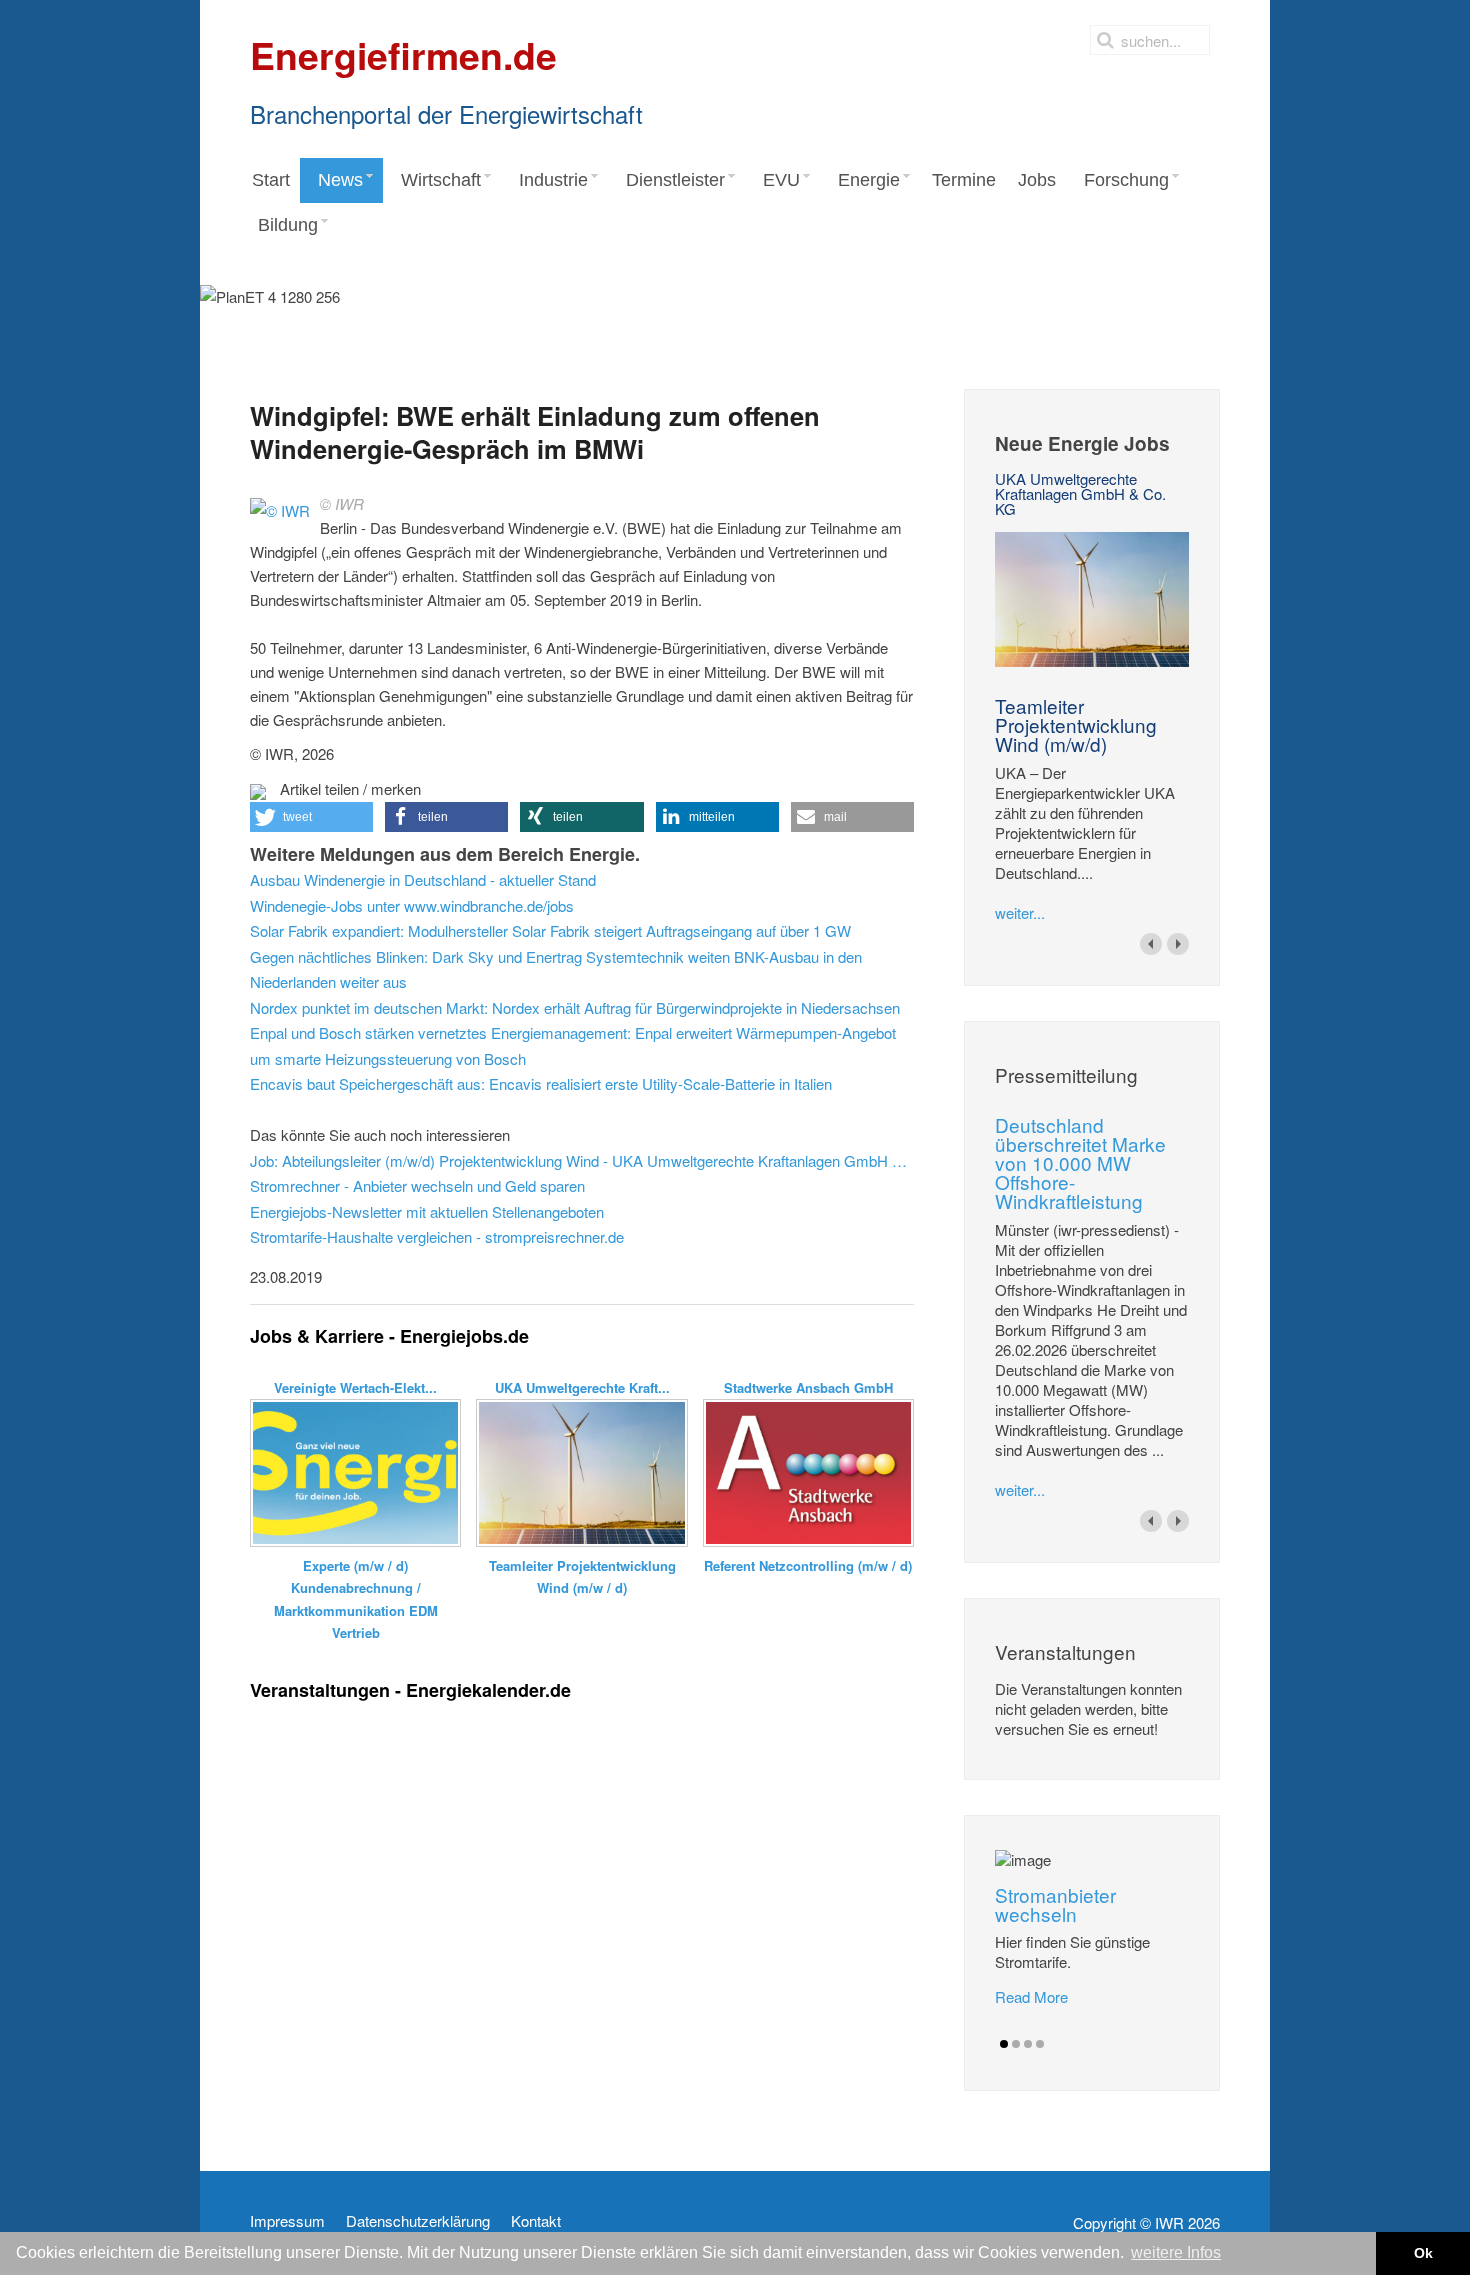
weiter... (1020, 912)
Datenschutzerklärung (418, 2221)
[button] (311, 817)
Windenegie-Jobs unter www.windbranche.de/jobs (412, 905)
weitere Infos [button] (1176, 2252)
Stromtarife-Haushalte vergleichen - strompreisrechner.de (437, 1236)
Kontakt (536, 2221)
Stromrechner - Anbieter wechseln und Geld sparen (417, 1185)
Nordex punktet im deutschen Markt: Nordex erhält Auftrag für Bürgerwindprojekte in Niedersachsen (575, 1007)
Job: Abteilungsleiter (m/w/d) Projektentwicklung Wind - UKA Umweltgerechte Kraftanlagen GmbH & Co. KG (582, 1160)
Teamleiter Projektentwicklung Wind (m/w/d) (1076, 724)
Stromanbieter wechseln (1055, 1904)
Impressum (287, 2221)
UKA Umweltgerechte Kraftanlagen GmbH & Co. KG (1080, 493)
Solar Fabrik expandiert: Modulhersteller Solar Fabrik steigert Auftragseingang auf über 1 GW (550, 930)
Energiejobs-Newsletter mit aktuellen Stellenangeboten (427, 1211)
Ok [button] (1423, 2253)
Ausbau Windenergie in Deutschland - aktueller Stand (423, 879)
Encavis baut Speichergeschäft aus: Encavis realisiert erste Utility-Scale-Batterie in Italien (541, 1083)
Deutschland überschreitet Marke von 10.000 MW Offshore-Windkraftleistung (1080, 1162)
